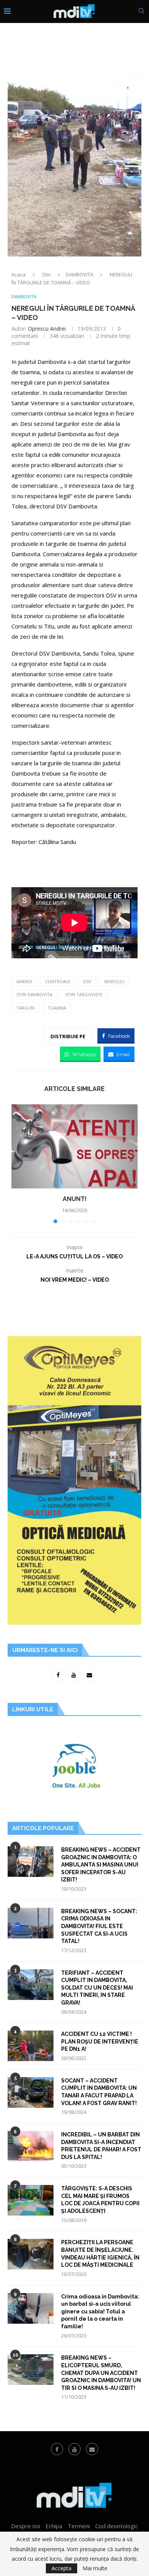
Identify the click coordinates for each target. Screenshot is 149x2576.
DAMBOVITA (79, 274)
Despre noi (26, 2526)
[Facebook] (57, 2449)
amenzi (24, 981)
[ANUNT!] (74, 1146)
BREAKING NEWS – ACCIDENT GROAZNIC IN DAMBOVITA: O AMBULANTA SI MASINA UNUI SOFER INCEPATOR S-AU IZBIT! (101, 1865)
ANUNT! (75, 1199)
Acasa (19, 274)
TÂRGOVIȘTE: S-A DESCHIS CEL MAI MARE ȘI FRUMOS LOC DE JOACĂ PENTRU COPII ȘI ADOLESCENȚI (100, 2200)
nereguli (114, 981)
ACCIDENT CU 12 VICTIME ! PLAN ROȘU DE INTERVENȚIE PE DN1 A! (100, 2041)
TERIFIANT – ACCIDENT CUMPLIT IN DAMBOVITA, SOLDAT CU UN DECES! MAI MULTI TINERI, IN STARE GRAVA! (97, 1988)
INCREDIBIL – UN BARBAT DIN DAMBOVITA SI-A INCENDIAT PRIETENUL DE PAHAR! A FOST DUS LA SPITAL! (101, 2146)
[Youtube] (74, 2449)
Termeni (79, 2526)
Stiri (46, 274)
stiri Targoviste (84, 994)
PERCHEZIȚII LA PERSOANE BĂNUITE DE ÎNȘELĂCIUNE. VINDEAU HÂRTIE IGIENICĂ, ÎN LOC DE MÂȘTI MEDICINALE (100, 2254)
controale (58, 981)
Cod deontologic (117, 2526)
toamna (57, 1008)
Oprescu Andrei (47, 329)
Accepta (62, 2568)
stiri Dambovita (34, 994)
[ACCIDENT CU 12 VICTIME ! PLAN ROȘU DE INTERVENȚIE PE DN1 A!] (31, 2046)
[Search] (141, 12)
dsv (87, 981)
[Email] (92, 2449)
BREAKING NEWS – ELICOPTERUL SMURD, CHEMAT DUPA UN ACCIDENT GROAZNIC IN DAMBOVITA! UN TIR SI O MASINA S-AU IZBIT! (101, 2373)
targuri (26, 1008)
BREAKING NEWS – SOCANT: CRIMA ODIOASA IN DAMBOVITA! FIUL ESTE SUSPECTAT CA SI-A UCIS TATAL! (99, 1926)
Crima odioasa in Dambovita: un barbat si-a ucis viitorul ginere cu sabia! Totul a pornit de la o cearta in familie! (100, 2311)
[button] (18, 1164)
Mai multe (95, 2568)
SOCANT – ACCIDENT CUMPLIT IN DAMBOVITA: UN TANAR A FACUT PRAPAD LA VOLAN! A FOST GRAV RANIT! (99, 2092)
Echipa (54, 2526)
